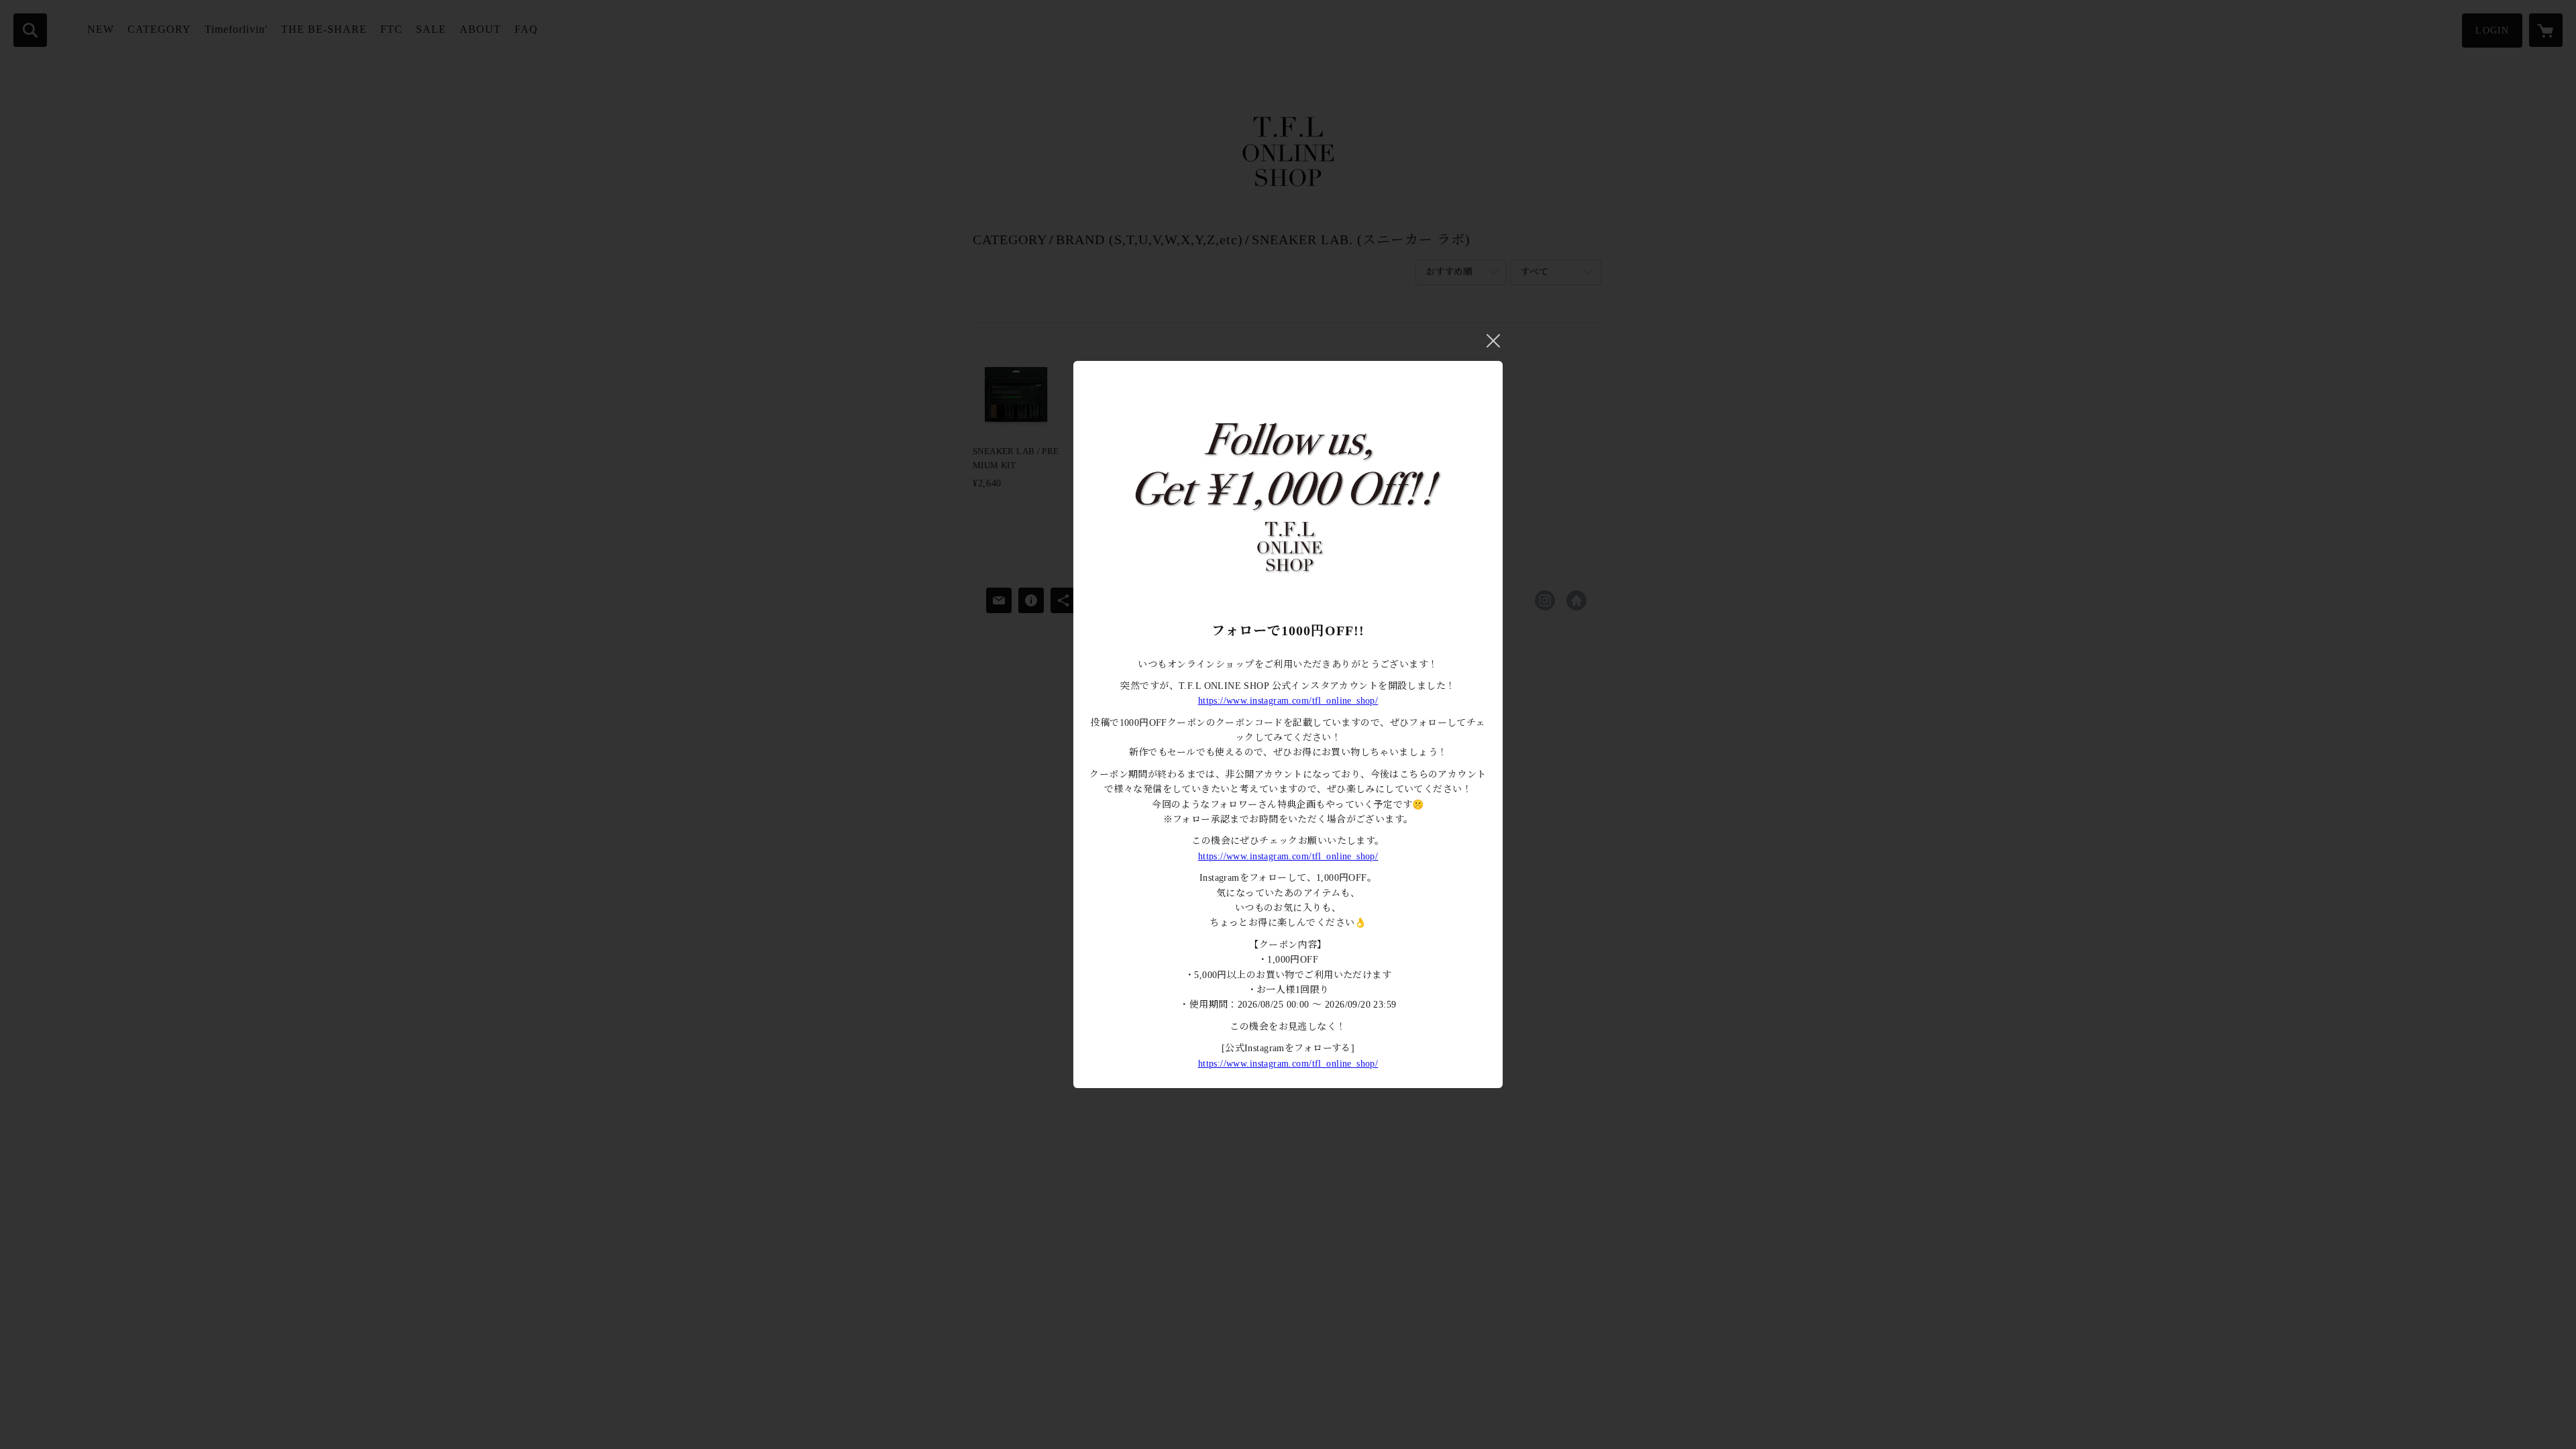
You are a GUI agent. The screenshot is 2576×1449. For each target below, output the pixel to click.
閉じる (1493, 341)
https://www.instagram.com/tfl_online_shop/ (1288, 701)
